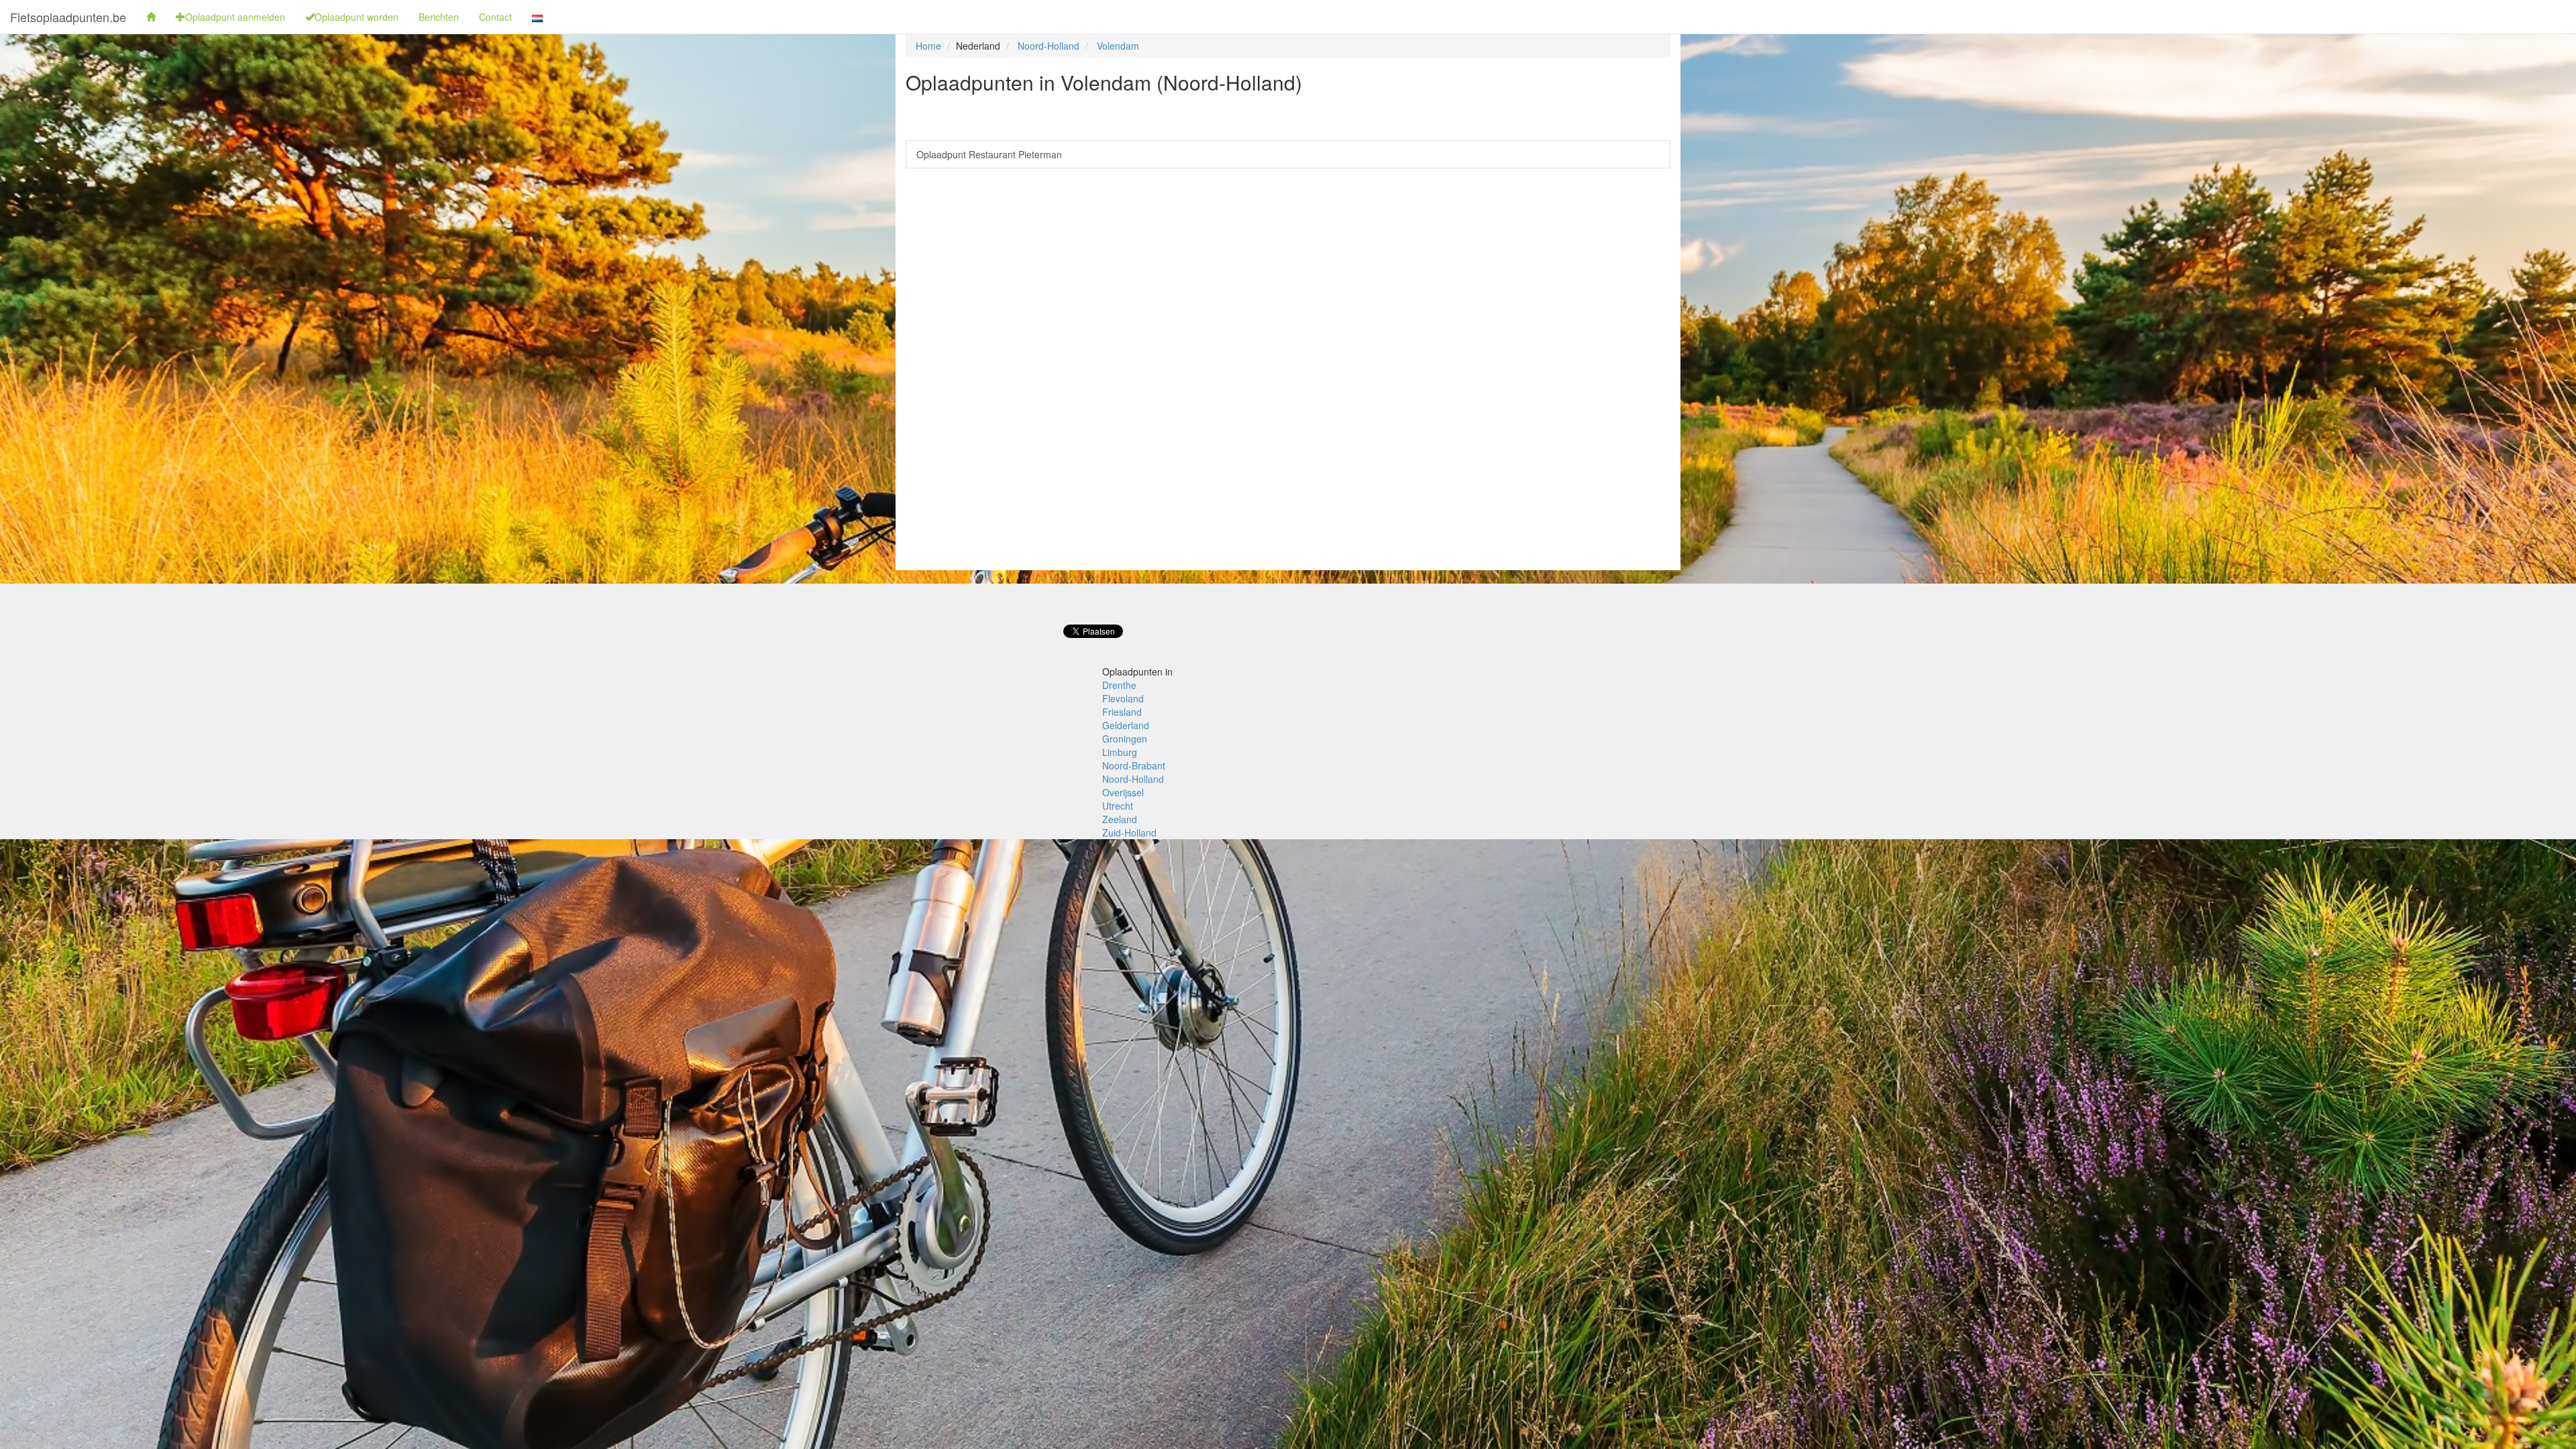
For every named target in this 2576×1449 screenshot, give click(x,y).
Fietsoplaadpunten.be (68, 17)
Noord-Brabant (1134, 765)
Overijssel (1123, 792)
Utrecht (1118, 806)
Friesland (1122, 712)
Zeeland (1120, 819)
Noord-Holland (1049, 46)
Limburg (1120, 752)
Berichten (439, 17)
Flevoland (1123, 698)
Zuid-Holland (1129, 833)
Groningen (1125, 739)
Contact (495, 17)
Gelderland (1126, 725)
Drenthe (1119, 685)
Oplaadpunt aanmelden (235, 17)
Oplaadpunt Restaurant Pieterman (989, 154)
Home (928, 46)
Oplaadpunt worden (357, 17)
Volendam (1118, 46)
